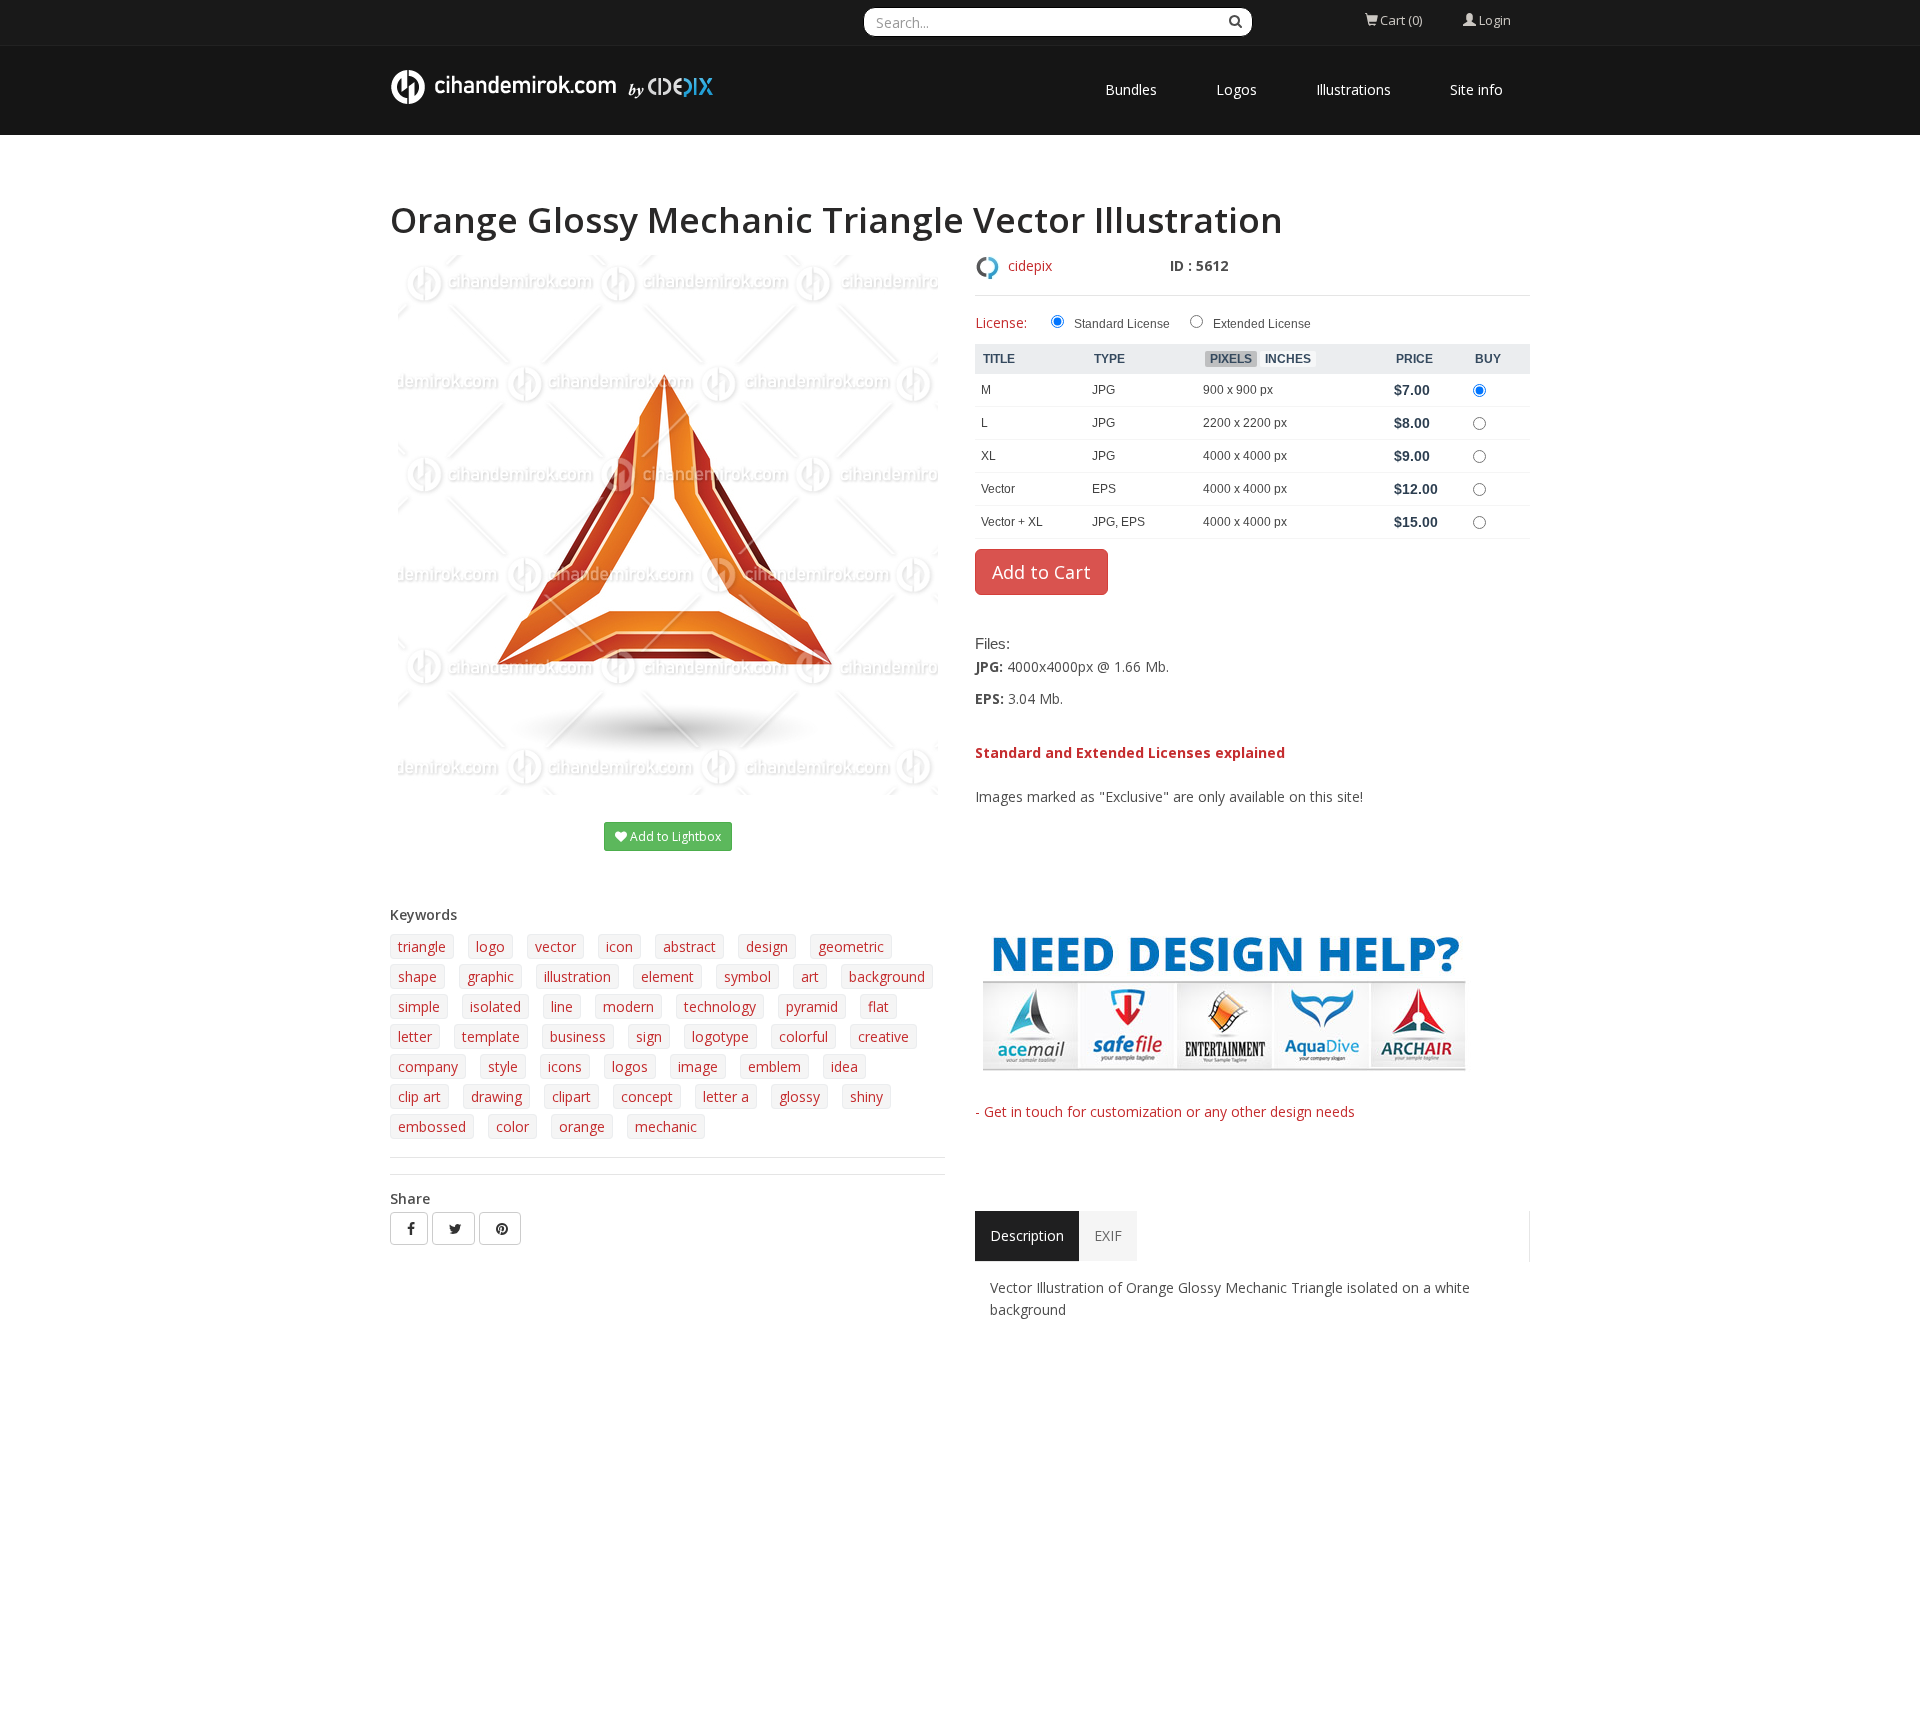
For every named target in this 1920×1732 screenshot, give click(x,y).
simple (419, 1006)
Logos (1236, 89)
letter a (726, 1096)
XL (988, 456)
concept (647, 1096)
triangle (422, 946)
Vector (998, 489)
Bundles (1131, 89)
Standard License (1122, 324)
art (810, 976)
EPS (1104, 489)
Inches (1288, 359)
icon (619, 946)
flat (878, 1006)
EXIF (1108, 1235)
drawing (496, 1096)
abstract (689, 946)
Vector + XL (1012, 522)
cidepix (1030, 265)
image (698, 1066)
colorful (803, 1036)
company (428, 1066)
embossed (432, 1126)
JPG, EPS (1118, 522)
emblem (774, 1066)
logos (630, 1066)
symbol (747, 976)
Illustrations (1353, 89)
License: (1001, 322)
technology (720, 1006)
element (667, 976)
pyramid (812, 1006)
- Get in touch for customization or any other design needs (1165, 1111)
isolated (495, 1006)
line (562, 1006)
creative (883, 1036)
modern (628, 1006)
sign (649, 1036)
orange (582, 1126)
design (767, 946)
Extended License (1262, 324)
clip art (419, 1096)
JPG (1103, 390)
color (512, 1126)
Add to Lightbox (674, 836)
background (887, 976)
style (503, 1066)
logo (490, 946)
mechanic (666, 1126)
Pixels (1231, 359)
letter (415, 1036)
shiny (866, 1096)
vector (555, 946)
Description (1027, 1235)
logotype (720, 1036)
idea (844, 1066)
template (491, 1036)
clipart (571, 1096)
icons (565, 1066)
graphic (490, 976)
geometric (851, 946)
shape (417, 976)
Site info (1476, 89)
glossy (799, 1096)
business (578, 1036)
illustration (577, 976)
